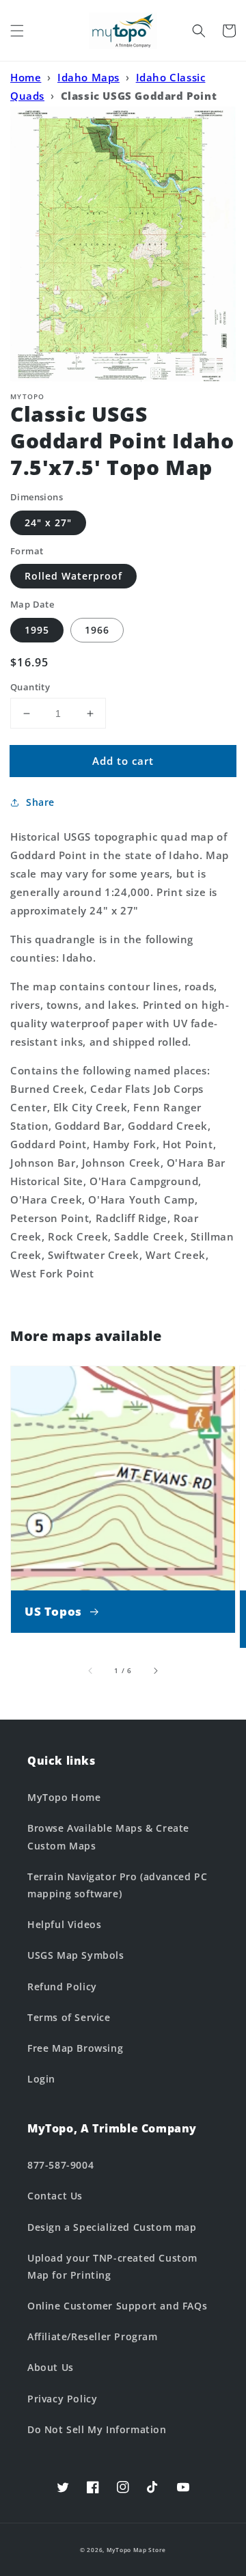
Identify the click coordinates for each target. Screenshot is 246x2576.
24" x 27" (48, 523)
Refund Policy (62, 1987)
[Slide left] (91, 1670)
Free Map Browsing (75, 2048)
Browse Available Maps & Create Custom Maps (108, 1836)
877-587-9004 (60, 2165)
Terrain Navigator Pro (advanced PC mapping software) (117, 1885)
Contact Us (55, 2196)
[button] (17, 31)
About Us (51, 2367)
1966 (97, 630)
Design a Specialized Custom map (112, 2227)
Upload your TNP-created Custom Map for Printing (112, 2266)
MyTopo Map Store (136, 2550)
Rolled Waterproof (73, 576)
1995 (37, 630)
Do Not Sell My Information (97, 2429)
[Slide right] (155, 1670)
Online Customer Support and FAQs (117, 2306)
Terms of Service (69, 2017)
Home (26, 77)
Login (41, 2079)
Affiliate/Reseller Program (93, 2336)
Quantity (30, 687)
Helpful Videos (64, 1924)
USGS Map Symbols (76, 1955)
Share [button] (40, 802)
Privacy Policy (62, 2399)
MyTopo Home (64, 1797)
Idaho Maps (88, 77)
